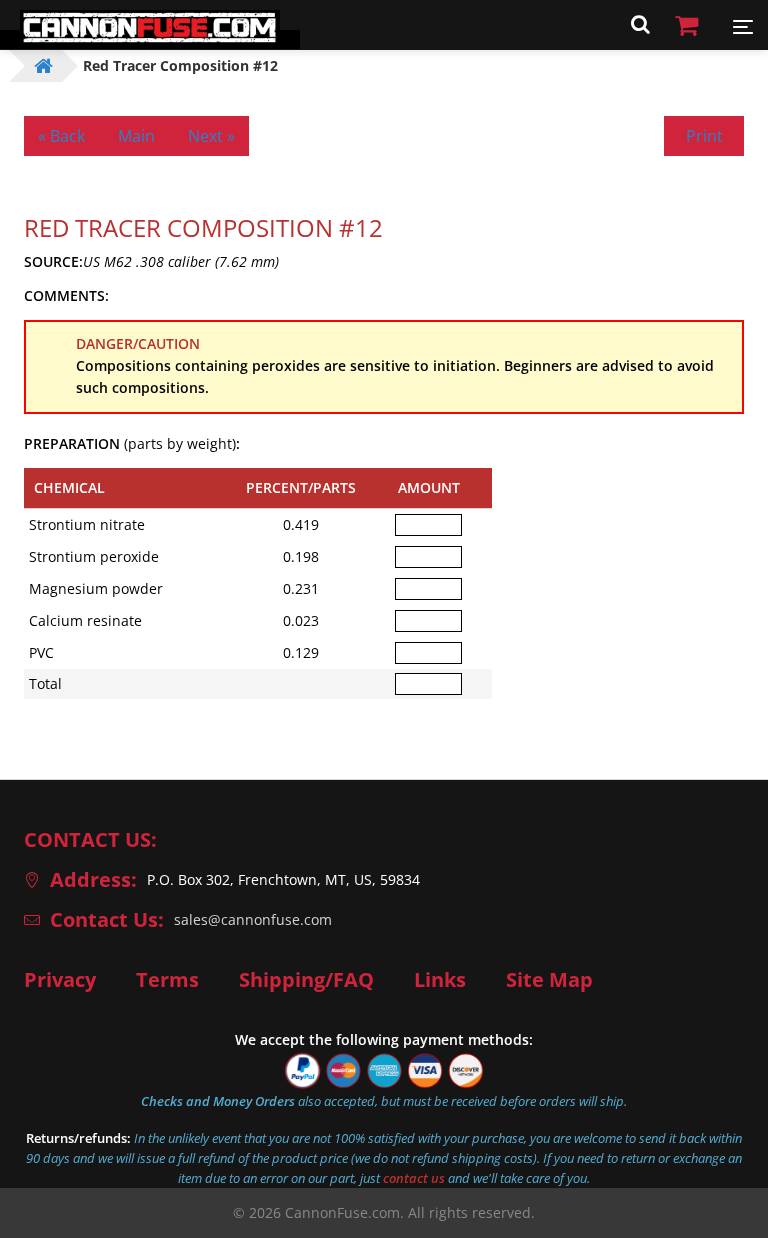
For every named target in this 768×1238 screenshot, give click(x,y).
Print (704, 136)
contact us (414, 1178)
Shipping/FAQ (306, 980)
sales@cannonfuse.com (253, 919)
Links (440, 980)
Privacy (60, 980)
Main (136, 136)
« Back (61, 136)
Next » (211, 136)
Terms (167, 980)
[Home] (150, 39)
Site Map (549, 980)
